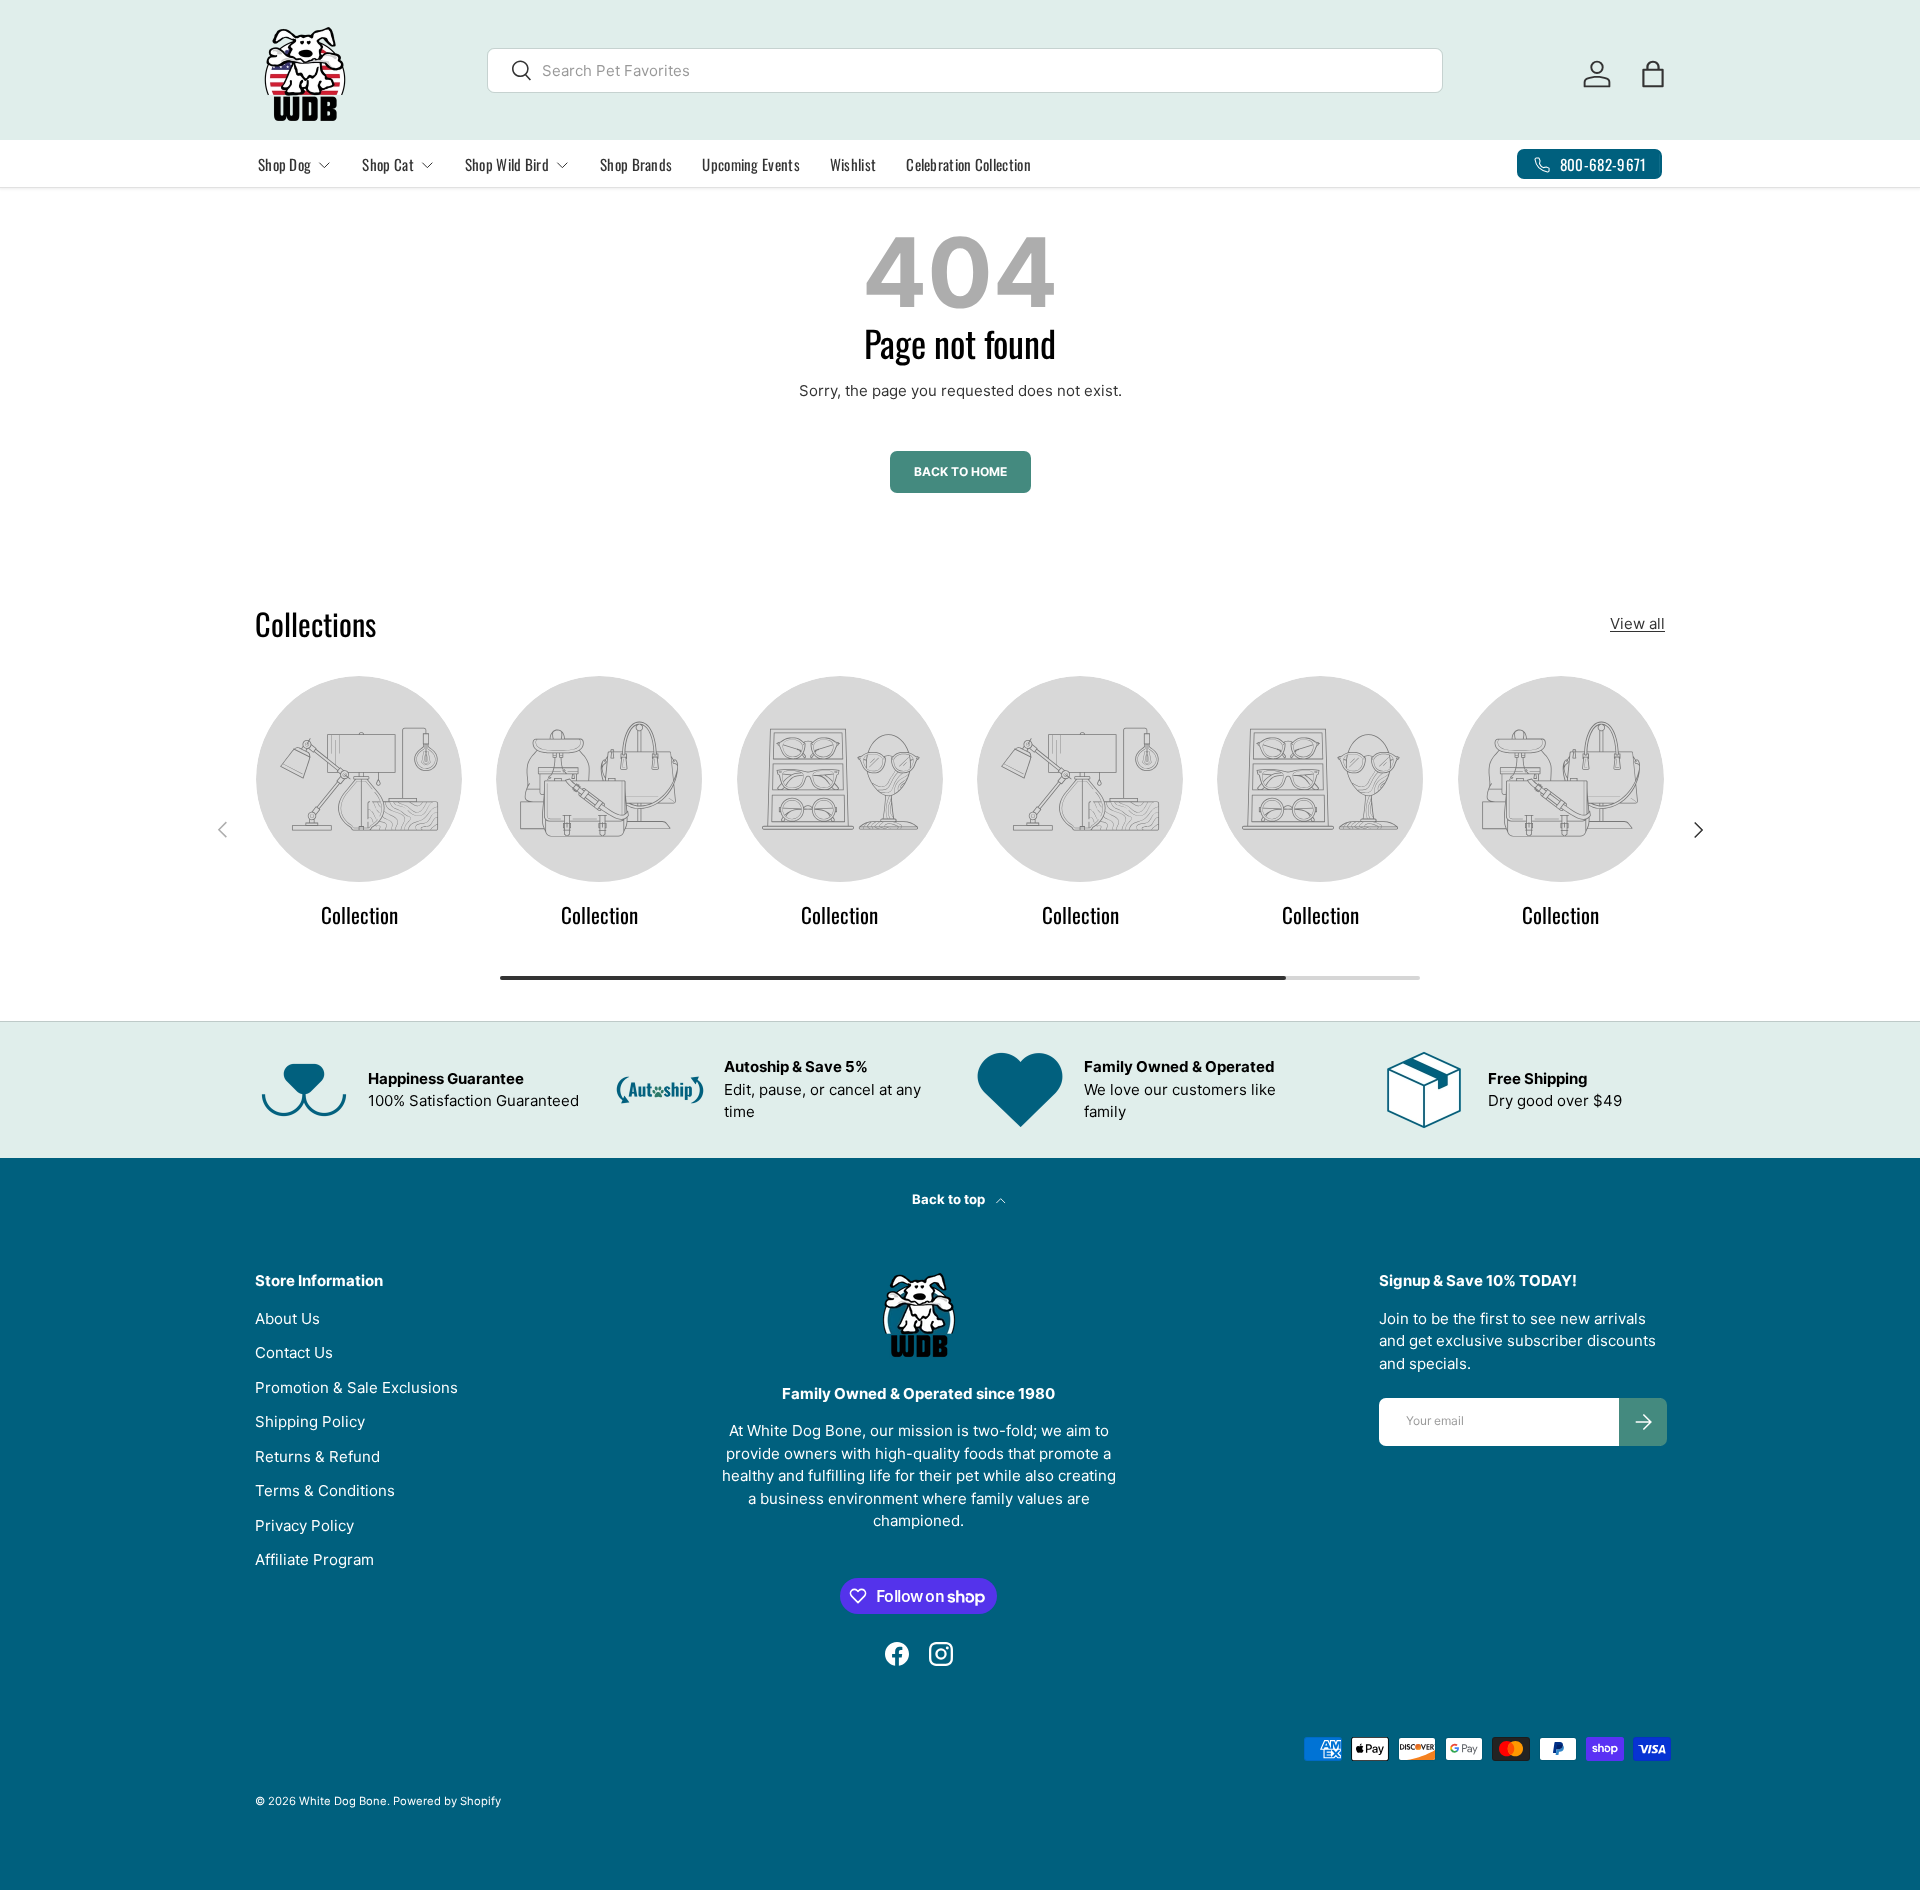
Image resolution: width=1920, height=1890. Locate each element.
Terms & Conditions (325, 1490)
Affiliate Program (314, 1559)
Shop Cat (387, 164)
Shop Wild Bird (507, 164)
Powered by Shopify (447, 1801)
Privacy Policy (304, 1525)
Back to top (950, 1199)
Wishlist (853, 164)
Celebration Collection (968, 164)
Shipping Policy (310, 1421)
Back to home (960, 471)
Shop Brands (636, 164)
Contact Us (294, 1352)
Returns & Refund (317, 1456)
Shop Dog (284, 164)
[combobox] (965, 70)
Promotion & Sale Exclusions (356, 1387)
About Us (287, 1318)
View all (1637, 623)
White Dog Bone (343, 1801)
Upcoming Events (751, 164)
